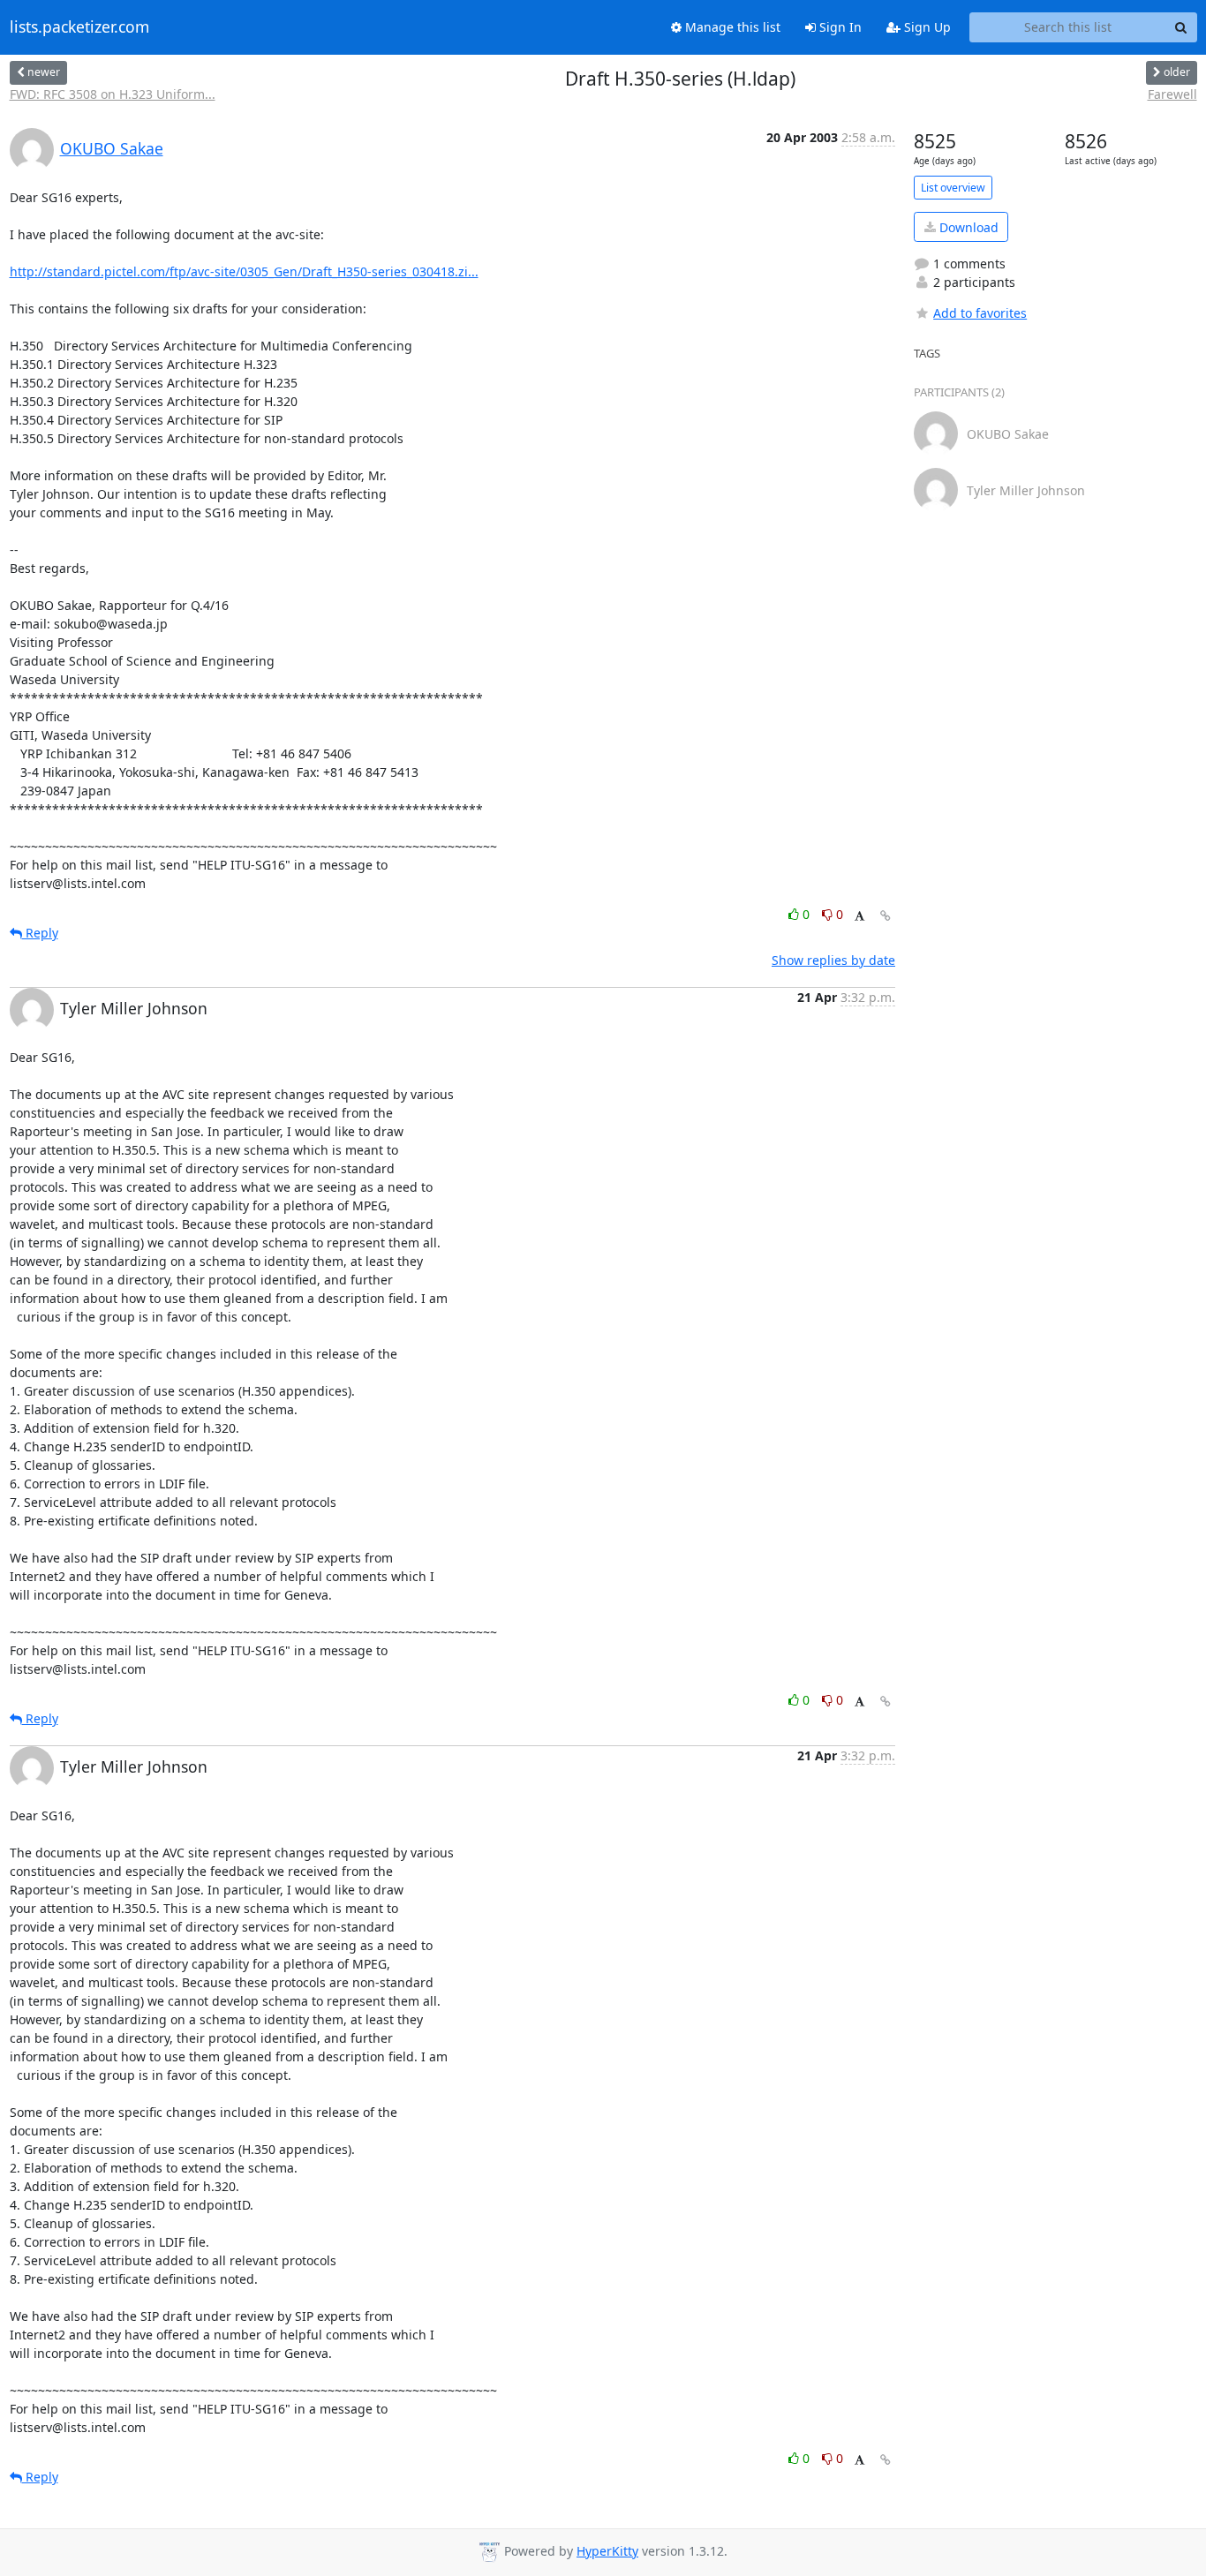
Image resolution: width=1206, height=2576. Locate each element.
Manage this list (731, 27)
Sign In (839, 27)
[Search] (1181, 27)
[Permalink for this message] (886, 916)
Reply (40, 933)
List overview (953, 188)
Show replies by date (833, 960)
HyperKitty (607, 2551)
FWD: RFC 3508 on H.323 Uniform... (113, 94)
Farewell (1172, 94)
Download (967, 227)
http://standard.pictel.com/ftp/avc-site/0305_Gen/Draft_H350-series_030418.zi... (244, 271)
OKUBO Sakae (112, 148)
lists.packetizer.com (79, 27)
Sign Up (926, 27)
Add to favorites (980, 313)
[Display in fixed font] (859, 917)
